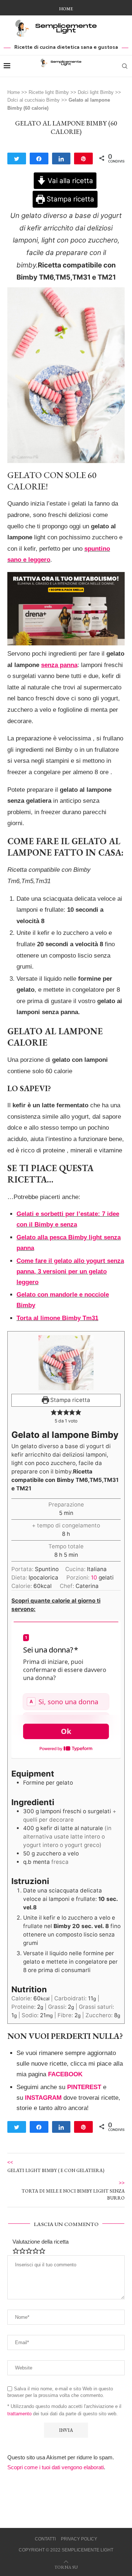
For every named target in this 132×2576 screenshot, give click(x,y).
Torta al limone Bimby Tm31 (57, 1318)
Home (66, 9)
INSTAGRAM (43, 2098)
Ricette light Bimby (49, 92)
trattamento (19, 2414)
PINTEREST (84, 2087)
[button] (54, 1412)
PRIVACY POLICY (79, 2539)
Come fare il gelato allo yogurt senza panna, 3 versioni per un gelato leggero (70, 1271)
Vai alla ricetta (69, 181)
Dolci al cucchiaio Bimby (34, 100)
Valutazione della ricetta (41, 2242)
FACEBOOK (65, 2074)
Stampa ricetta (69, 199)
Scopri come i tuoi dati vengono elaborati (56, 2467)
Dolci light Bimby (96, 92)
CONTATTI (45, 2539)
